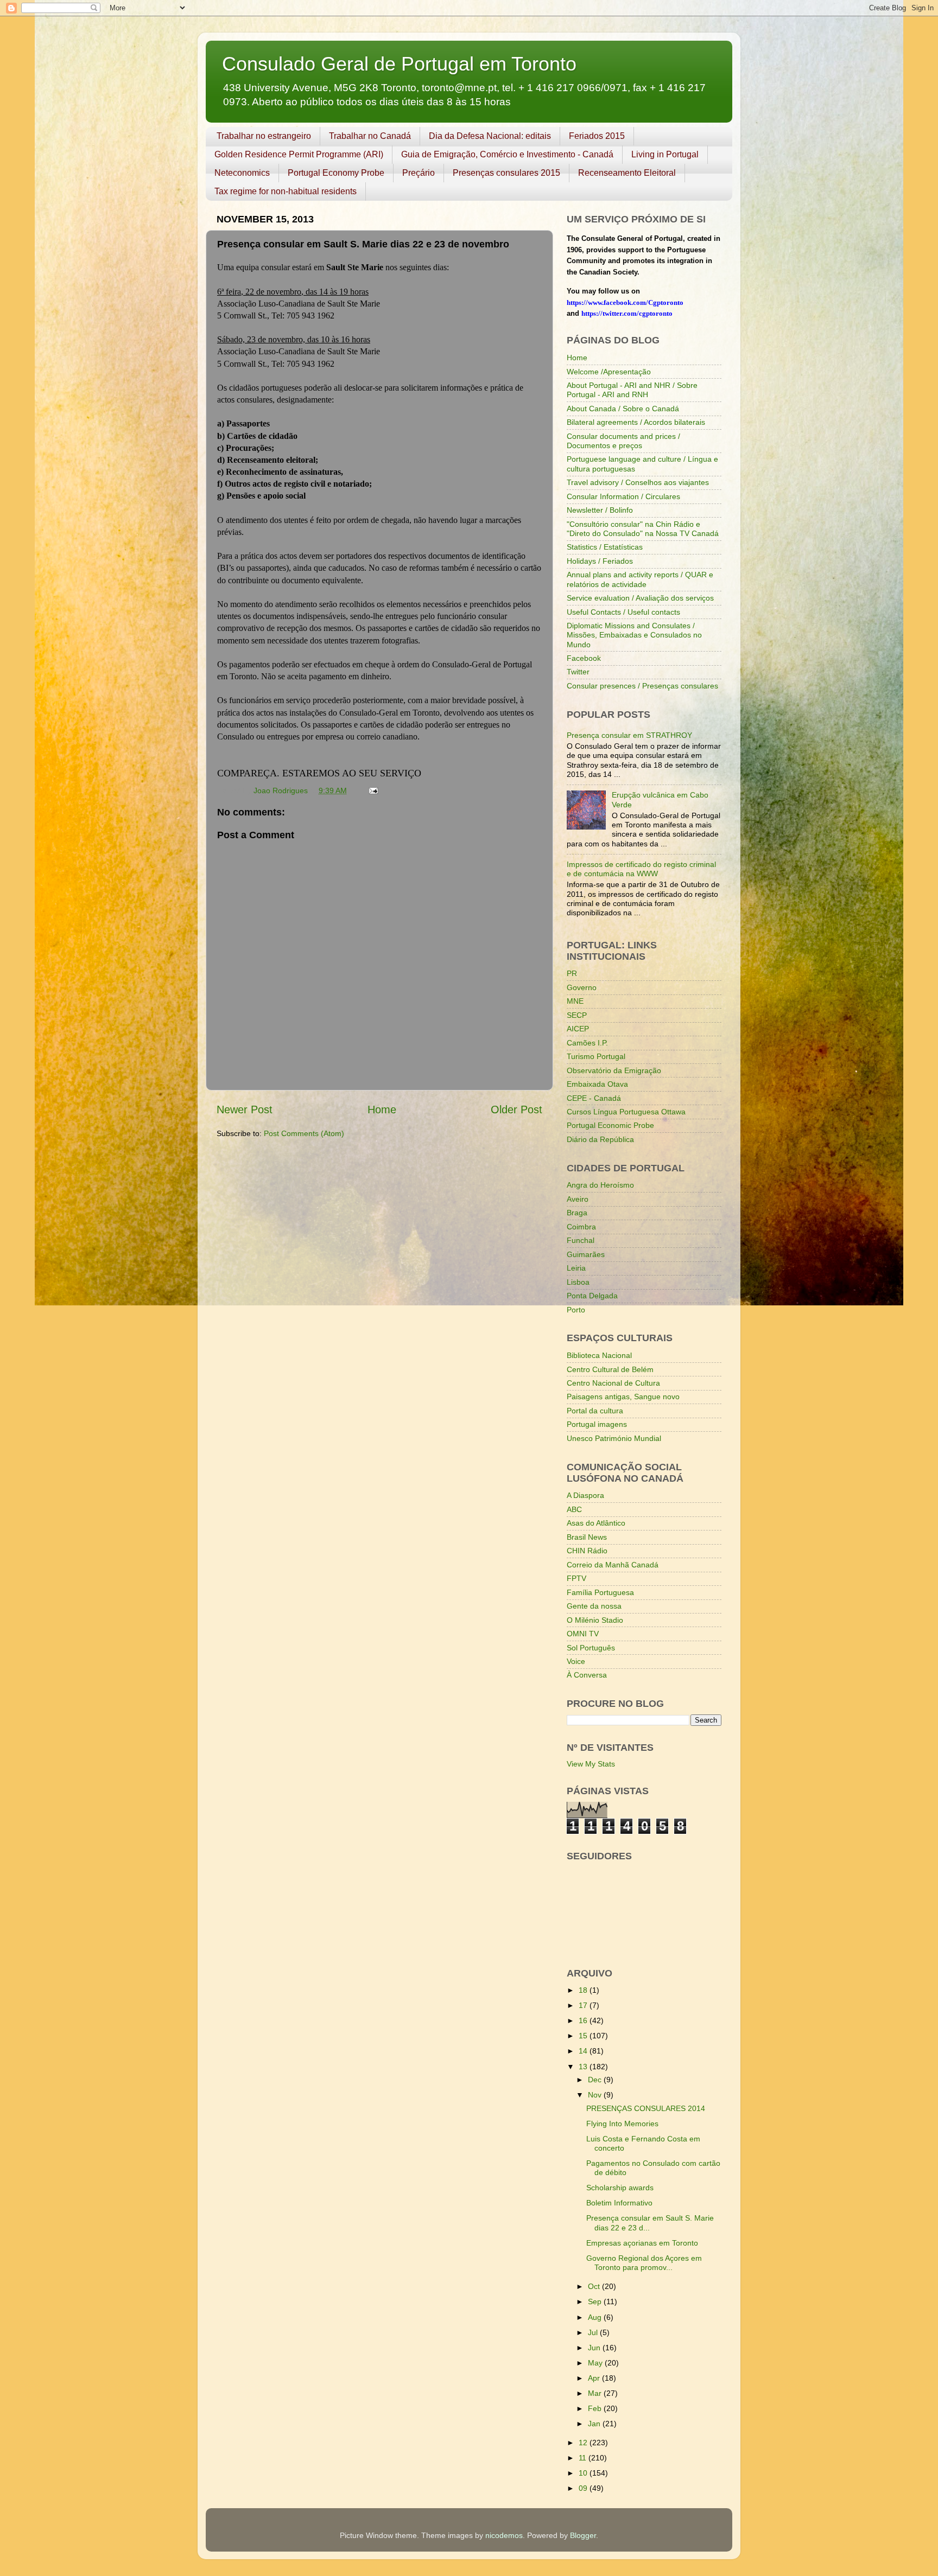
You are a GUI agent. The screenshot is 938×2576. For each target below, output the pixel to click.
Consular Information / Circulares (623, 496)
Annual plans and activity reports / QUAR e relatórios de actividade (640, 579)
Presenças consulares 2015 (506, 173)
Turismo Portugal (596, 1056)
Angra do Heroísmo (600, 1185)
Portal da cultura (595, 1411)
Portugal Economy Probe (336, 173)
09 (584, 2488)
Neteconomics (242, 173)
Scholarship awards (620, 2188)
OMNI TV (583, 1634)
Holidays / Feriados (600, 561)
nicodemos (504, 2535)
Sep (596, 2301)
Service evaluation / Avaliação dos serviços (640, 598)
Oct (595, 2286)
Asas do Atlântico (596, 1523)
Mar (596, 2393)
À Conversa (587, 1675)
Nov (596, 2095)
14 (584, 2051)
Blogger (583, 2535)
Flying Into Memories (622, 2124)
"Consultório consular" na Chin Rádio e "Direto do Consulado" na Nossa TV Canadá (643, 529)
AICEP (578, 1029)
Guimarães (586, 1254)
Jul (594, 2332)
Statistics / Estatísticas (605, 547)
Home (382, 1110)
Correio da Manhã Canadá (613, 1565)
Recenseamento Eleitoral (627, 173)
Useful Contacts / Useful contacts (623, 612)
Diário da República (600, 1139)
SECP (577, 1015)
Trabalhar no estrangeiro (264, 136)
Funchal (581, 1240)
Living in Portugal (665, 154)
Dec (596, 2080)
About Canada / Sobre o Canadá (623, 409)
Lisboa (578, 1282)
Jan (595, 2424)
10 (584, 2473)
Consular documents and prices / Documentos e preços (623, 441)
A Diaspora (585, 1495)
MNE (575, 1001)
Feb (596, 2408)
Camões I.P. (587, 1043)
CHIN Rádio (587, 1551)
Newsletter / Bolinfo (600, 510)
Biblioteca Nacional (599, 1355)
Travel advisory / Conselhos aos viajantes (638, 482)
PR (572, 973)
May (596, 2363)
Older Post (516, 1110)
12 (584, 2443)
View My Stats (591, 1764)
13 (584, 2067)
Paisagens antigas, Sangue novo (623, 1397)
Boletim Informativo (619, 2203)
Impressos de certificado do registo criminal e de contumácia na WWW (641, 869)
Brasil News (587, 1537)
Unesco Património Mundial (614, 1438)
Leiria (576, 1268)
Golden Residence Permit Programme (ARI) (299, 154)
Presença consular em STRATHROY (629, 735)
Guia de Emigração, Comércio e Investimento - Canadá (507, 154)
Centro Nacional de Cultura (613, 1383)
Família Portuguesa (600, 1592)
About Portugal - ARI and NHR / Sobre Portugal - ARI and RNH (632, 390)
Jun (595, 2348)
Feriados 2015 (597, 136)
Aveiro (578, 1199)
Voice (576, 1661)
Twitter (578, 672)
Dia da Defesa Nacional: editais (490, 136)
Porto (576, 1310)
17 (584, 2005)
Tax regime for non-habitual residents (286, 191)
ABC (574, 1509)
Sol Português (591, 1648)
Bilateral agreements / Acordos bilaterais (636, 422)
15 (584, 2036)
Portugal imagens (597, 1424)
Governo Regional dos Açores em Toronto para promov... (644, 2263)
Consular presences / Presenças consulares (642, 686)
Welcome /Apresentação (609, 372)
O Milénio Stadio (595, 1620)
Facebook (584, 658)
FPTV (576, 1578)
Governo (582, 987)
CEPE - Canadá (594, 1098)
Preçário (419, 173)
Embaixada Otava (597, 1084)
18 (584, 1990)
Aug (596, 2317)
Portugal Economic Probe (610, 1125)
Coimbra (581, 1227)
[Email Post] (373, 790)
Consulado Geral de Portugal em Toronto (399, 64)
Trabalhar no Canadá (370, 136)
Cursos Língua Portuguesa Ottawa (626, 1112)
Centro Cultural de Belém (610, 1369)
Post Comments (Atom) (304, 1133)
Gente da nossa (594, 1606)
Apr (595, 2378)
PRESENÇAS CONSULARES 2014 (646, 2108)
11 (584, 2458)
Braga (577, 1213)
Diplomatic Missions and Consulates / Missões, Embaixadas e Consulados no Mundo (634, 635)
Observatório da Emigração (614, 1070)
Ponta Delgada (592, 1296)
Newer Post (245, 1110)
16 (584, 2020)
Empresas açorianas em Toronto (642, 2243)
